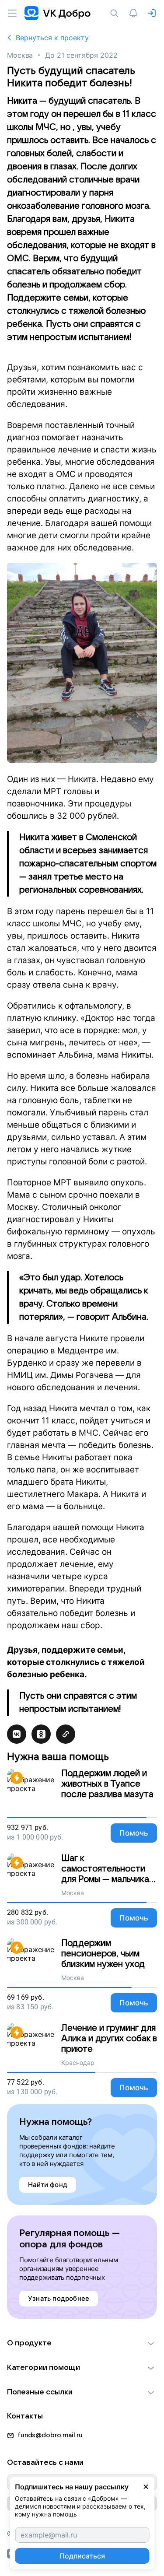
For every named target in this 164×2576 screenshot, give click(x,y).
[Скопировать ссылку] (66, 1734)
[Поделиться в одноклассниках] (41, 1734)
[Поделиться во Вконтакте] (17, 1734)
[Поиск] (116, 13)
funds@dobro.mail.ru (50, 2435)
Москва (20, 55)
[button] (82, 2343)
